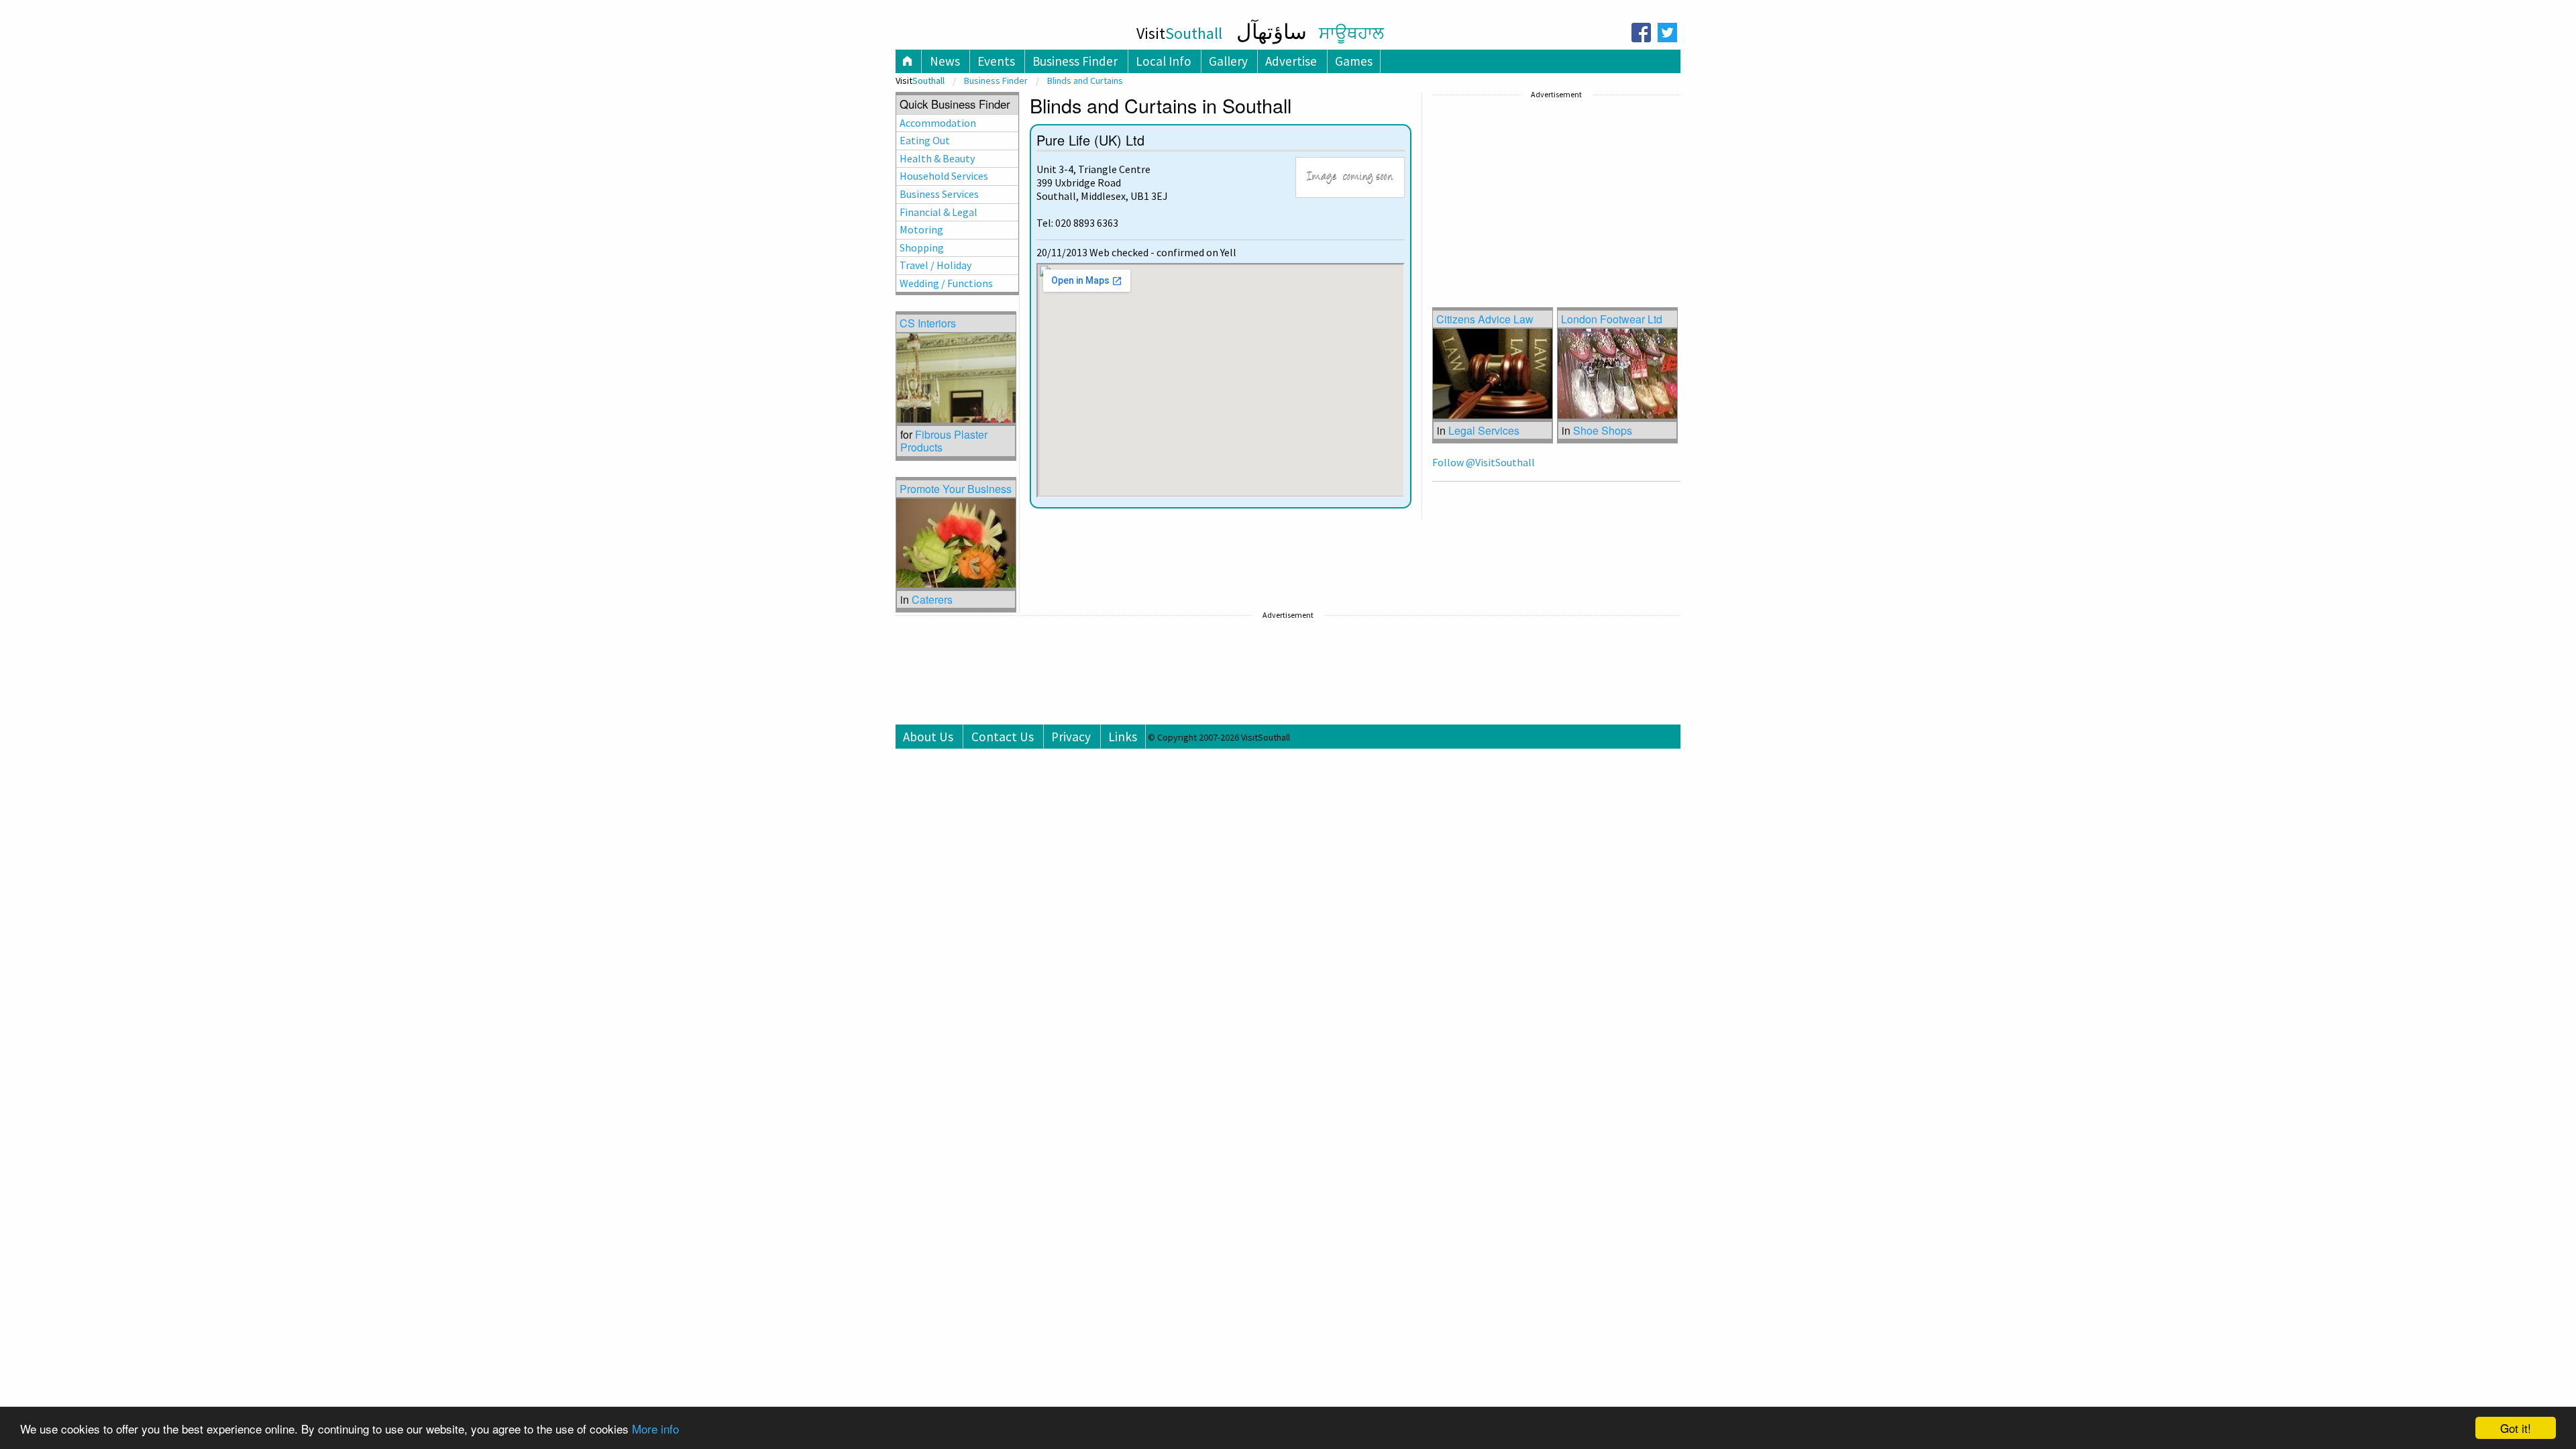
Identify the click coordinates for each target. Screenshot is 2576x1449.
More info (655, 1429)
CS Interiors (928, 323)
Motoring (921, 229)
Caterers (932, 599)
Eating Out (925, 140)
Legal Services (1484, 430)
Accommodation (938, 123)
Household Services (944, 176)
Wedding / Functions (946, 283)
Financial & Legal (938, 212)
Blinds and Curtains (1085, 80)
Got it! (2516, 1428)
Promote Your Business (956, 489)
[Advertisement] (1533, 187)
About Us (928, 737)
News (945, 61)
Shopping (922, 248)
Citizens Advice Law (1485, 319)
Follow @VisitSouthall (1484, 462)
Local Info (1164, 61)
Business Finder (1075, 61)
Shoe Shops (1603, 430)
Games (1354, 61)
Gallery (1228, 61)
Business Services (939, 194)
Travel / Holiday (935, 265)
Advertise (1291, 61)
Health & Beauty (937, 158)
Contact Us (1003, 737)
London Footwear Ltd (1612, 319)
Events (996, 61)
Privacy (1071, 737)
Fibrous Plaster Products (944, 441)
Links (1123, 737)
